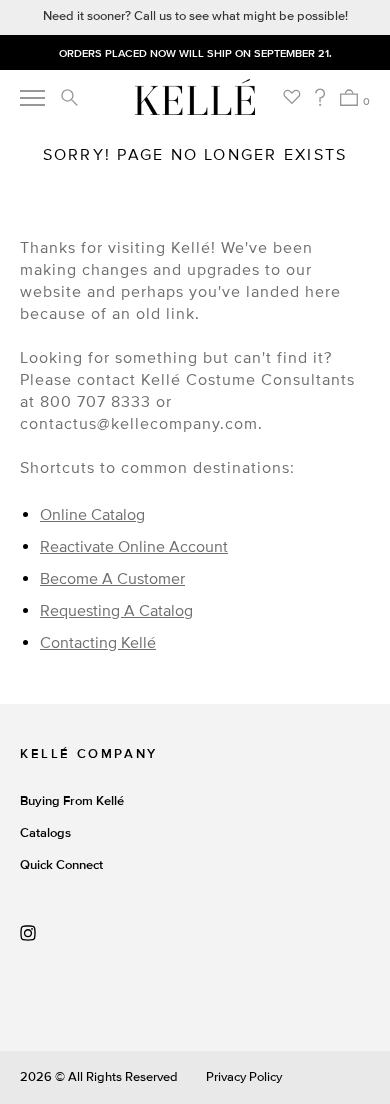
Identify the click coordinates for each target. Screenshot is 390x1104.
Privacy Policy (244, 1077)
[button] (69, 97)
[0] (348, 97)
